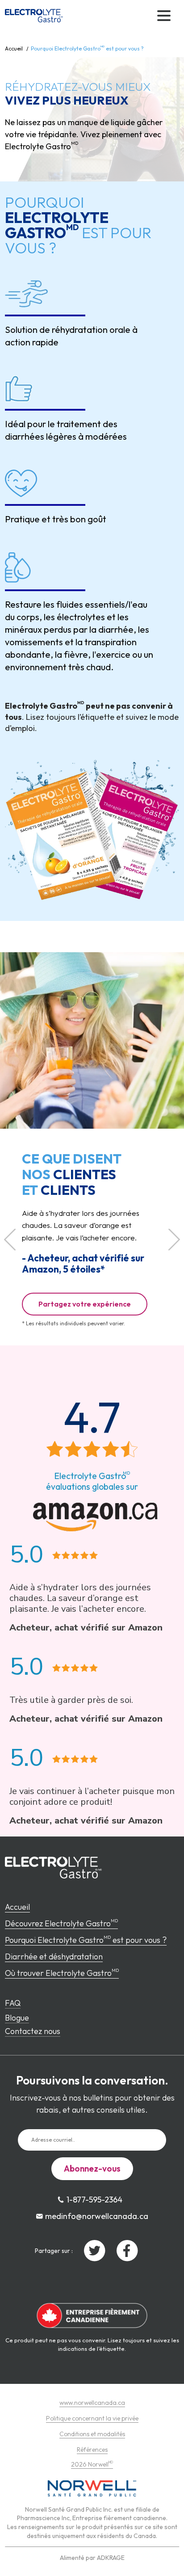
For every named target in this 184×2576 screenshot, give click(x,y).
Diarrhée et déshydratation (54, 1956)
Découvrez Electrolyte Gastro (61, 1923)
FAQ (13, 2003)
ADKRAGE (111, 2558)
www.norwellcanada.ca (92, 2403)
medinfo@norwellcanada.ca (97, 2216)
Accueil (14, 48)
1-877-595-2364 (94, 2200)
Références (92, 2450)
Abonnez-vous (92, 2168)
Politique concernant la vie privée (92, 2418)
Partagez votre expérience (85, 1304)
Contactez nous (33, 2031)
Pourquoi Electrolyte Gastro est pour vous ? (86, 1940)
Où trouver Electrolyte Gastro (62, 1973)
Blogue (17, 2018)
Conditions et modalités (92, 2434)
